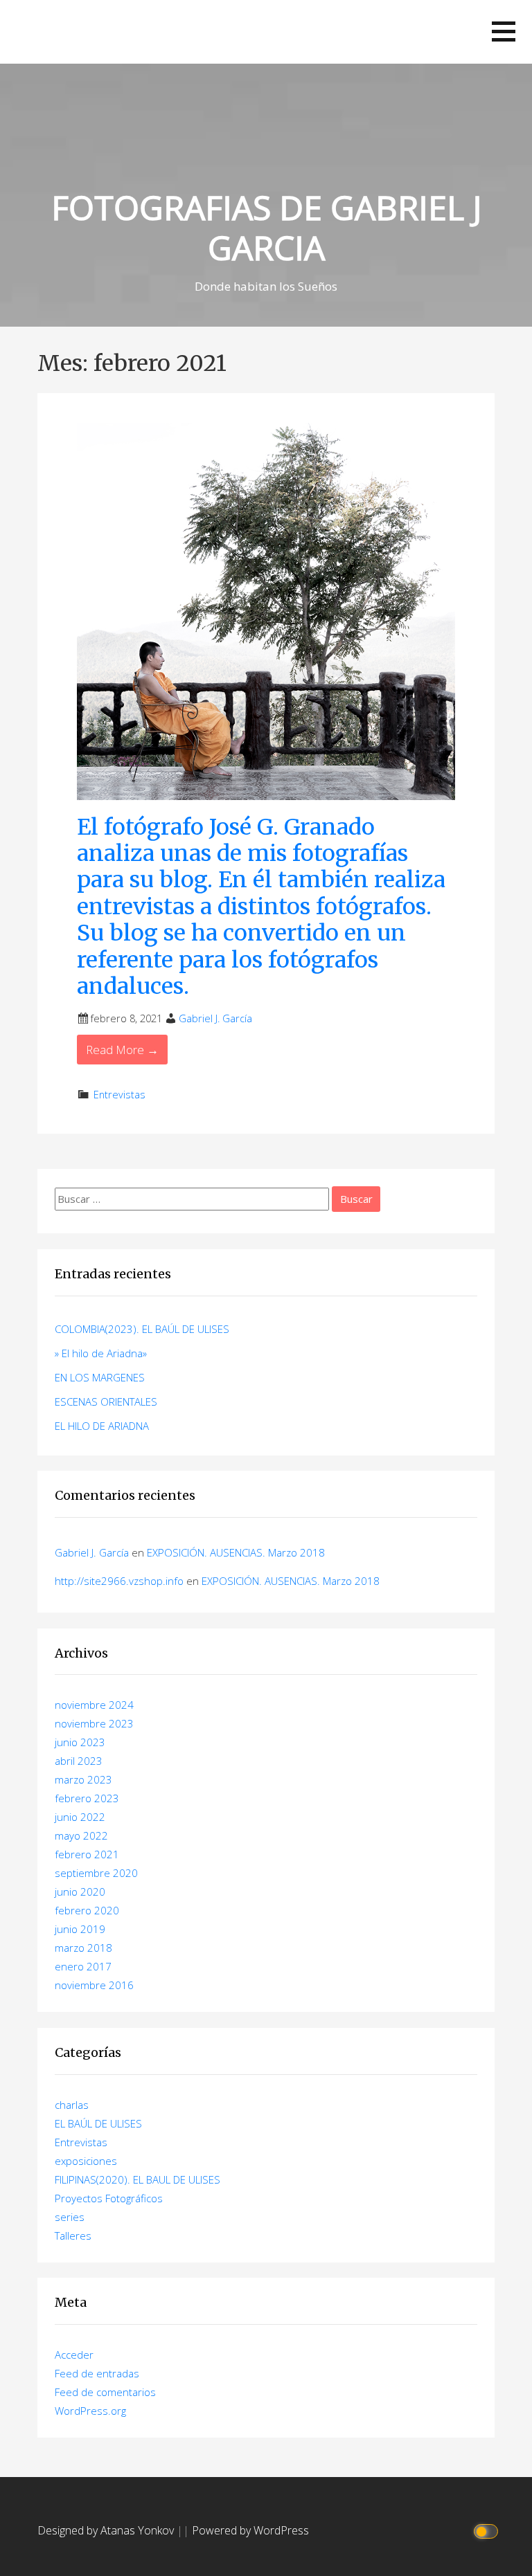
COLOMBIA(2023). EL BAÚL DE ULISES (142, 1329)
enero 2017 (83, 1966)
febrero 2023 (87, 1798)
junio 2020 (80, 1892)
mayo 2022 (81, 1835)
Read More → (122, 1050)
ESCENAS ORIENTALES (106, 1402)
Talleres (73, 2235)
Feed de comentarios (105, 2392)
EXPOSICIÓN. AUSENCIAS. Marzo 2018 (236, 1552)
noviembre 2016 (94, 1985)
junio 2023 (80, 1742)
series (70, 2217)
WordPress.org (90, 2411)
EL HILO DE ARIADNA (102, 1426)
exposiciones (86, 2161)
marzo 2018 (83, 1948)
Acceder (74, 2355)
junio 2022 (80, 1817)
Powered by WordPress (250, 2530)
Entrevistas (119, 1095)
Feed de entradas (97, 2373)
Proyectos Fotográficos (109, 2198)
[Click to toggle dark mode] (488, 2531)
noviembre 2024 (94, 1705)
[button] (504, 31)
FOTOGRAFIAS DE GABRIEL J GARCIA (266, 227)
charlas (72, 2105)
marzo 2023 (83, 1779)
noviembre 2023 (94, 1723)
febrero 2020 (87, 1910)
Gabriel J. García (215, 1018)
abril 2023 (79, 1761)
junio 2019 (80, 1929)
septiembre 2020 (96, 1873)
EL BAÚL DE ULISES (98, 2123)
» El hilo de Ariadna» (101, 1353)
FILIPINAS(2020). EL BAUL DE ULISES (138, 2179)
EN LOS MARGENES (100, 1377)
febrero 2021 (87, 1854)
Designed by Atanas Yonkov (107, 2530)
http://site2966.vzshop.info (119, 1581)
